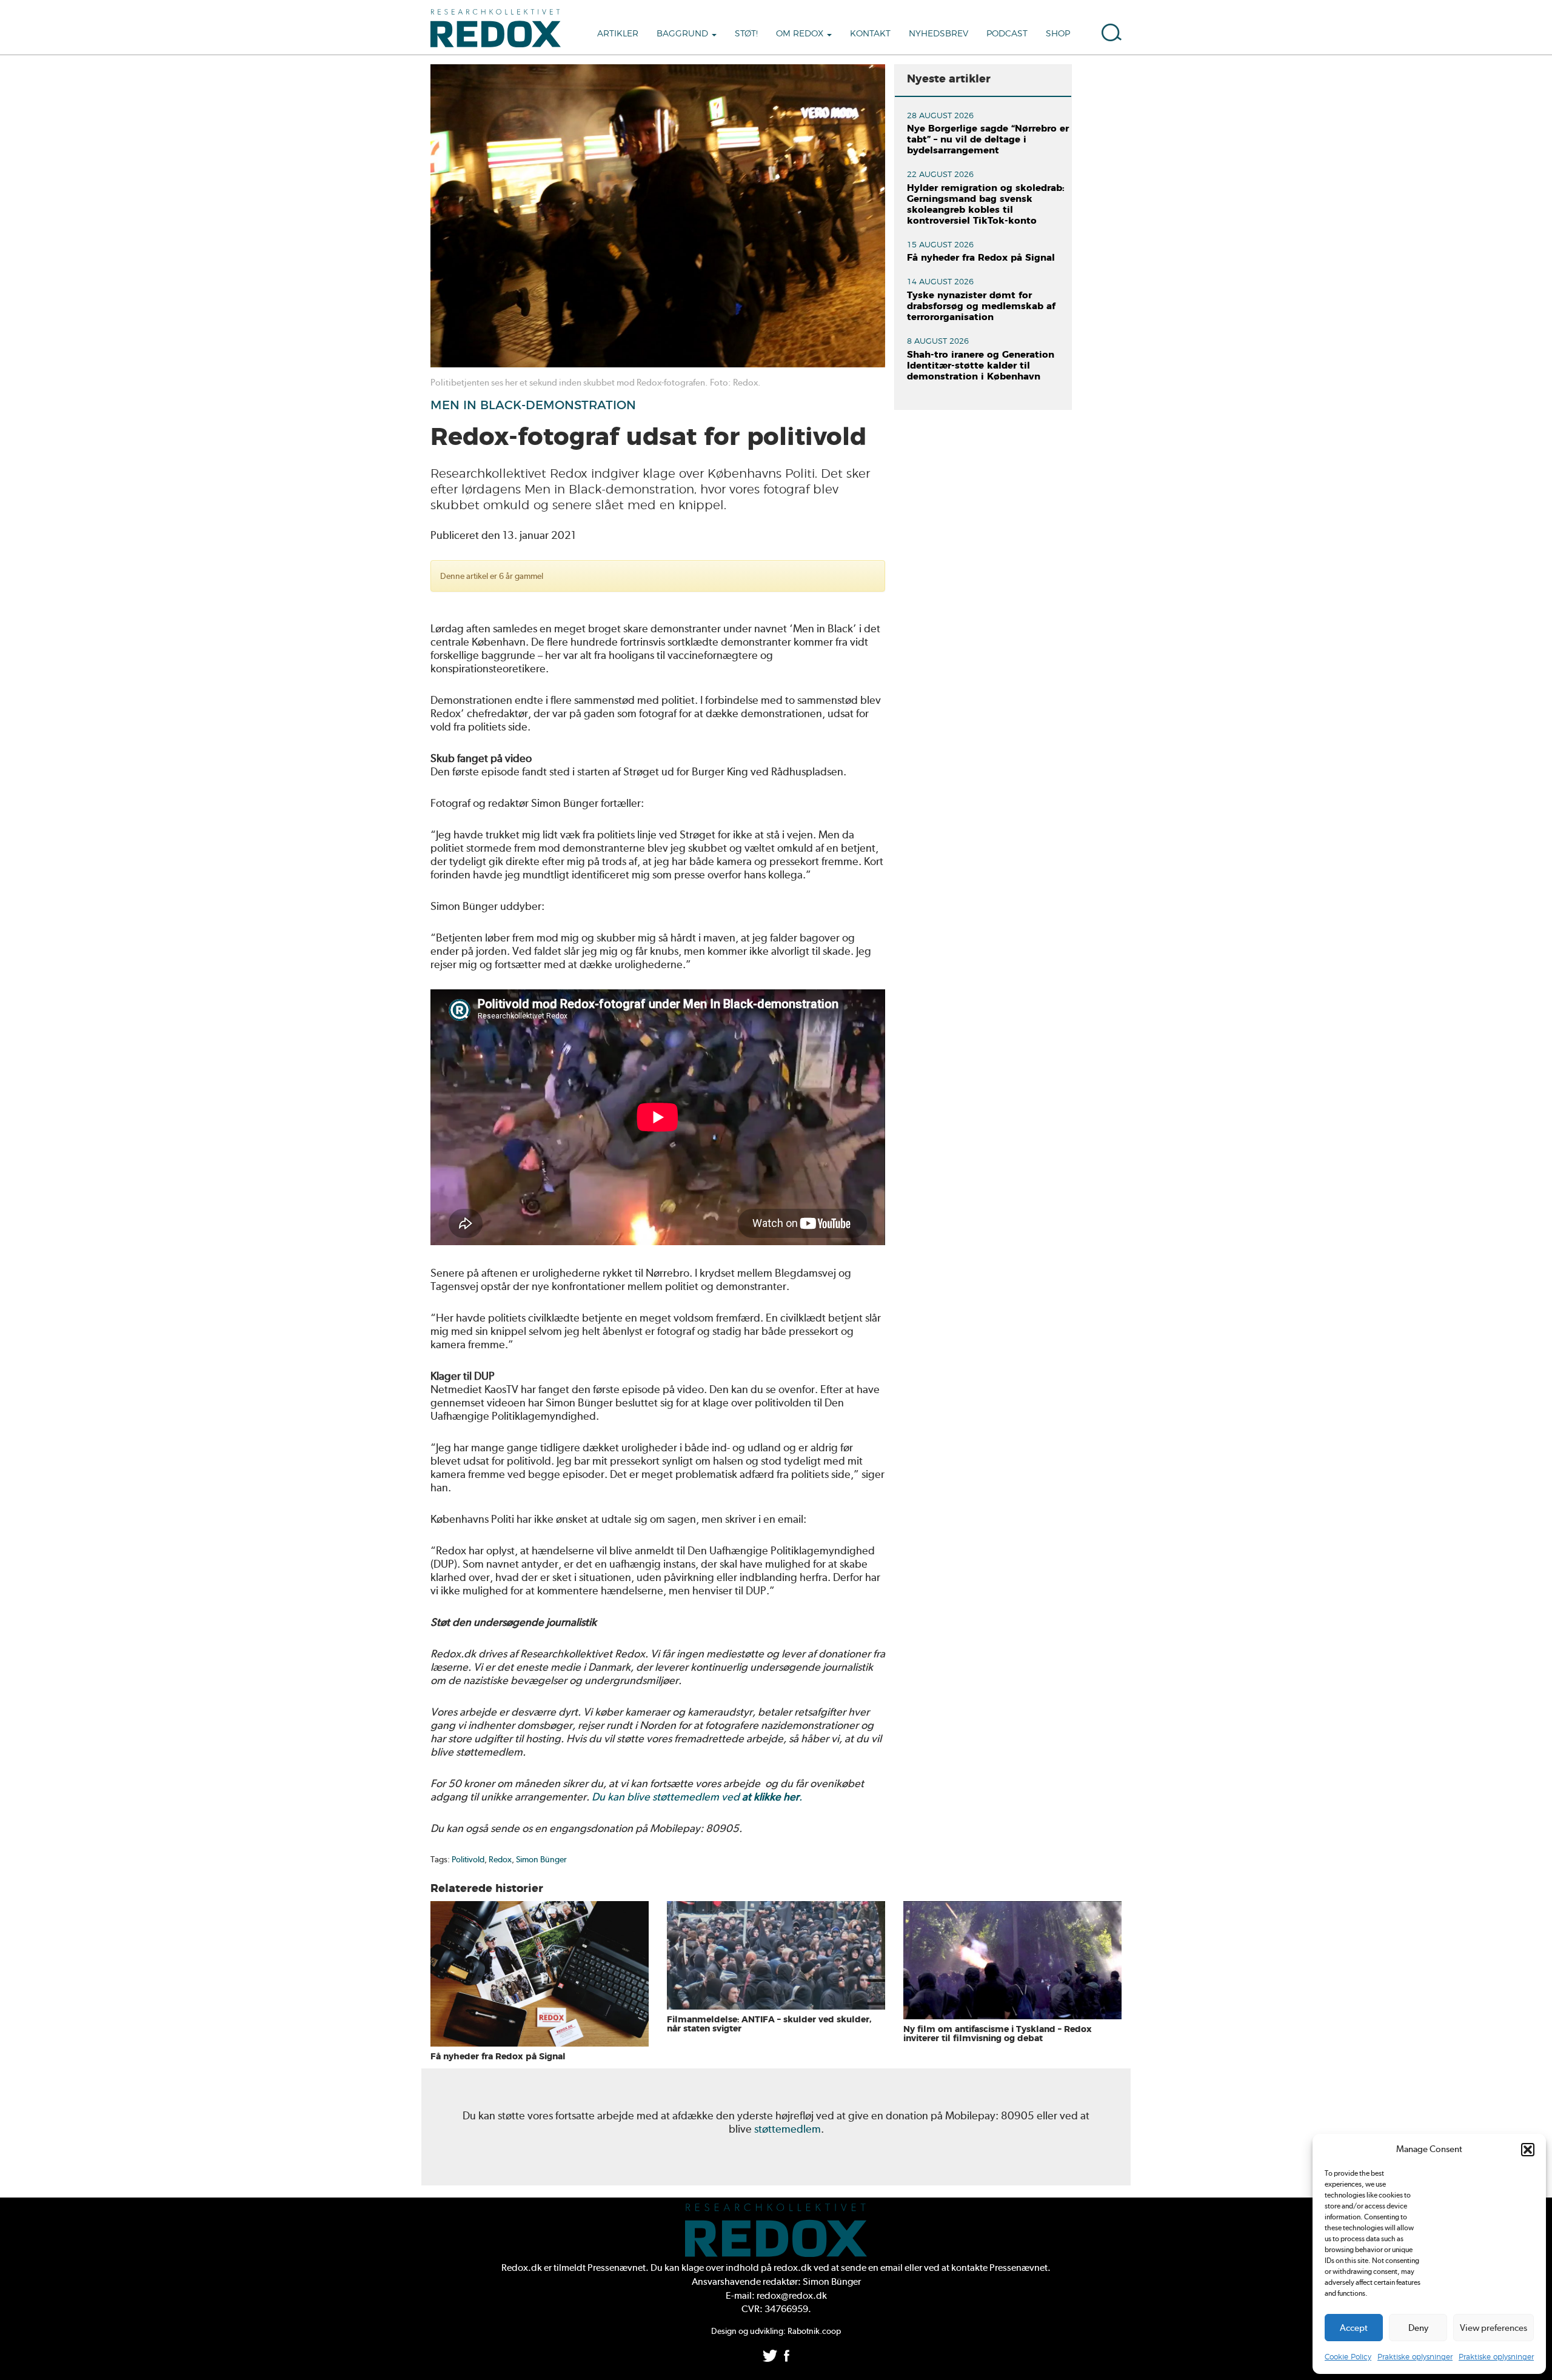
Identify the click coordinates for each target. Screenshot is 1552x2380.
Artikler (618, 34)
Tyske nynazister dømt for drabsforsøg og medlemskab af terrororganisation (981, 306)
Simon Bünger (541, 1859)
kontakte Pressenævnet (999, 2268)
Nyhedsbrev (938, 34)
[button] (1528, 2150)
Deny (1418, 2328)
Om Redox (801, 34)
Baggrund (684, 34)
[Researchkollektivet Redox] (500, 27)
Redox (500, 1859)
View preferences (1493, 2328)
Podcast (1007, 34)
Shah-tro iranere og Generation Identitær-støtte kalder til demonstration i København (981, 366)
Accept (1354, 2328)
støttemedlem (788, 2129)
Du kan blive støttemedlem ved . (697, 1797)
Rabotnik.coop (814, 2331)
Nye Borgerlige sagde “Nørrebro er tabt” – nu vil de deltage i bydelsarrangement (988, 140)
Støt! (746, 34)
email (891, 2268)
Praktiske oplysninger (1415, 2357)
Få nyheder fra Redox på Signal (981, 258)
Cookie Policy (1348, 2357)
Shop (1058, 34)
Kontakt (870, 34)
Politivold (468, 1859)
